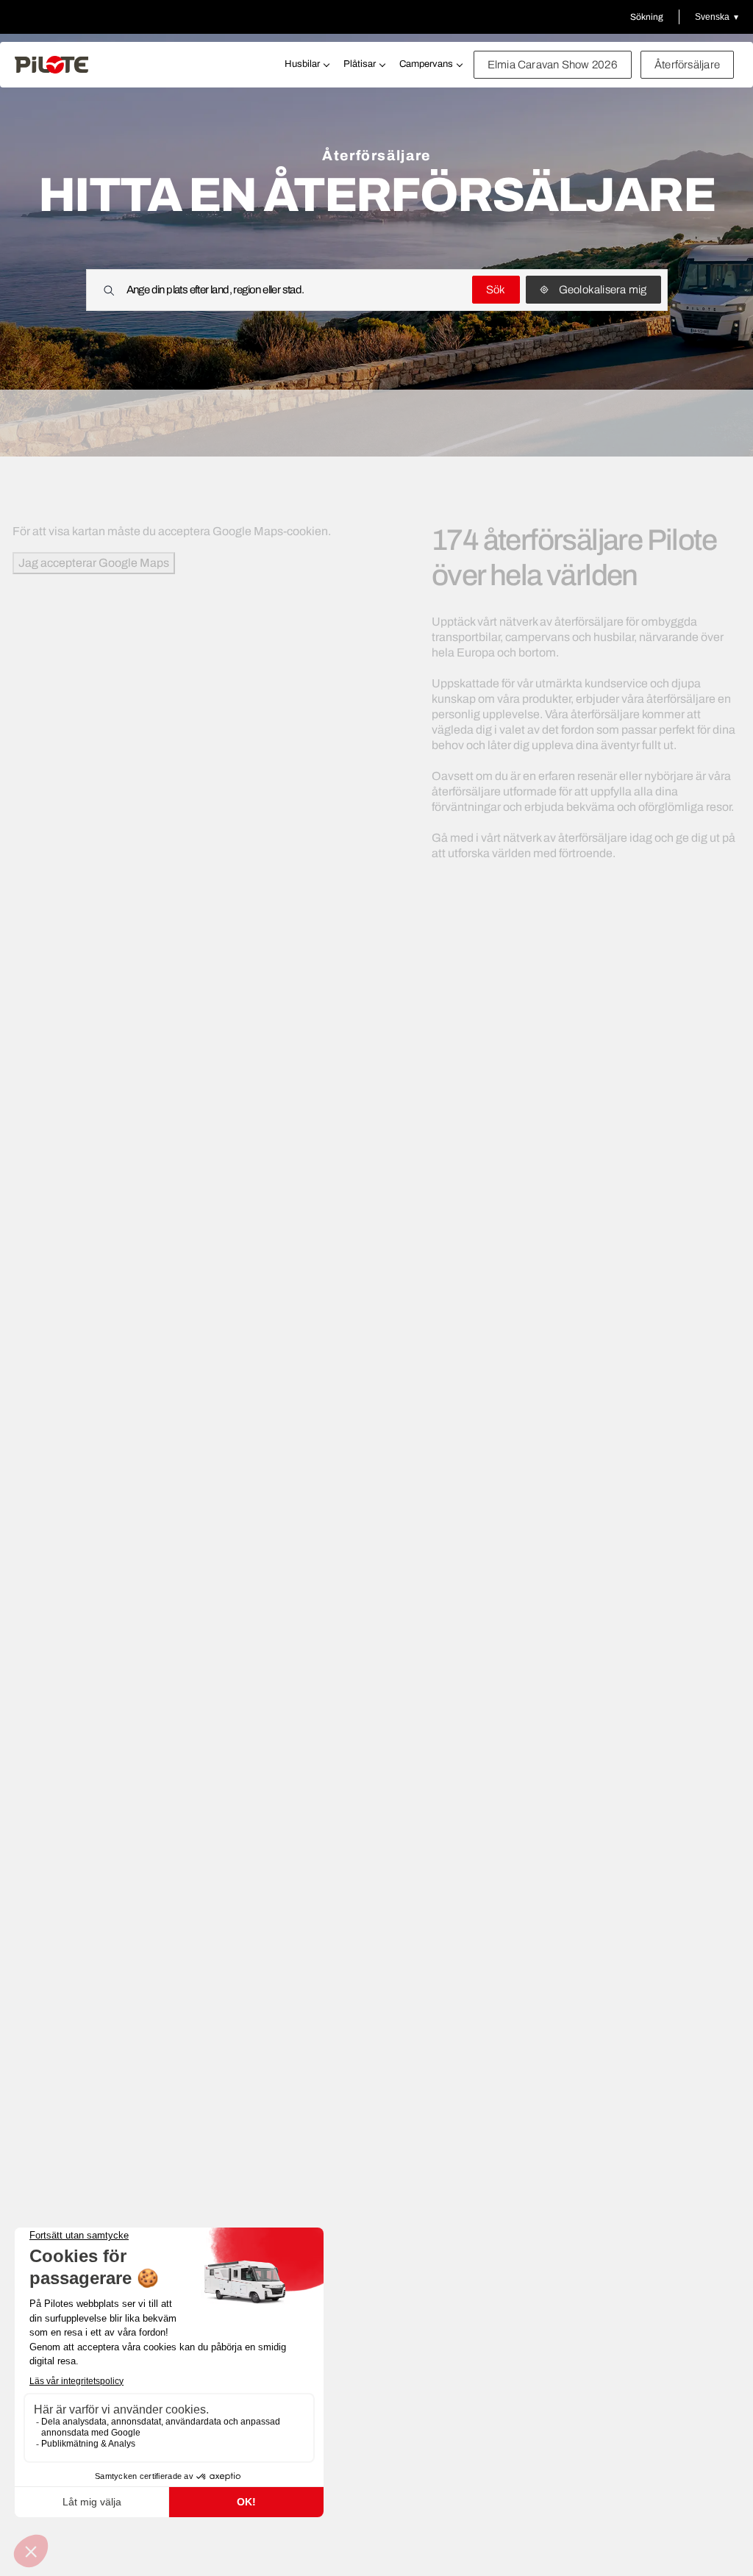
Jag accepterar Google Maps (94, 563)
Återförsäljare (687, 65)
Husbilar (302, 64)
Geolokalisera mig (603, 290)
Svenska (712, 17)
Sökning (647, 17)
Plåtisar (360, 64)
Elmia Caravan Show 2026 (553, 65)
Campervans (426, 64)
